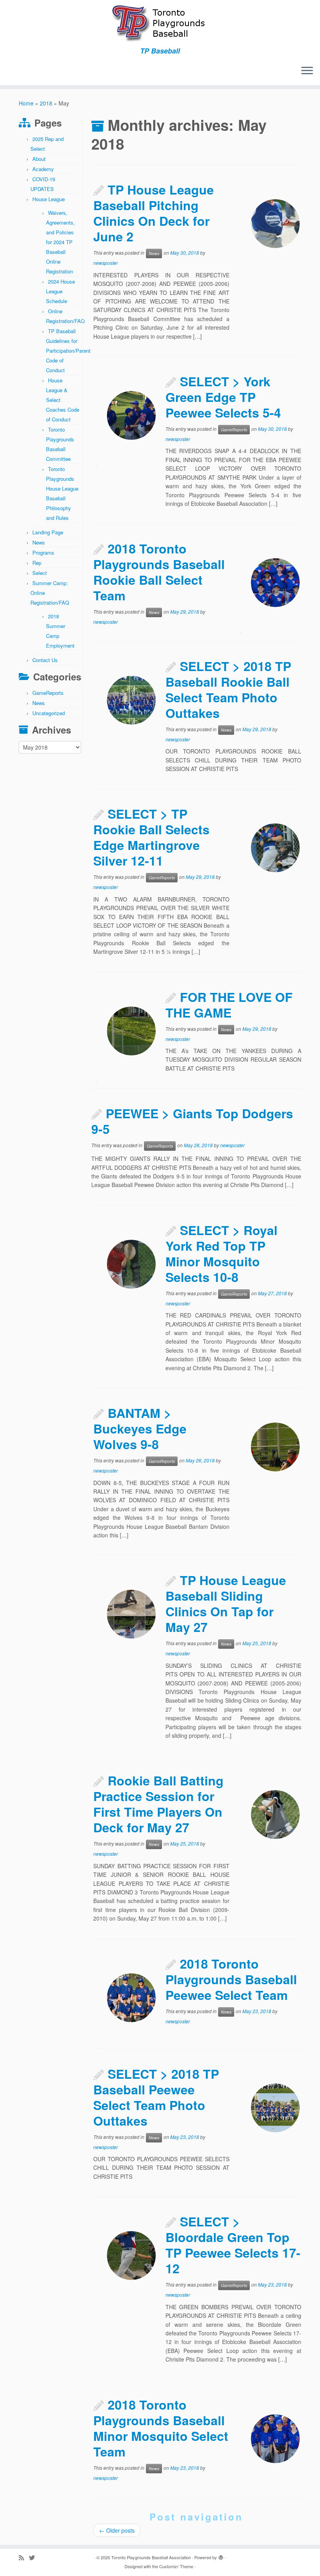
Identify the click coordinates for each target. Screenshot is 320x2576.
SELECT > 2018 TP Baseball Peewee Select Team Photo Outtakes (156, 2097)
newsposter (106, 263)
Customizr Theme (176, 2566)
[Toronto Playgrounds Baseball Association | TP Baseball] (160, 23)
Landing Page (48, 532)
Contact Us (45, 660)
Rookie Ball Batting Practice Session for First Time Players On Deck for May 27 (158, 1804)
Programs (43, 553)
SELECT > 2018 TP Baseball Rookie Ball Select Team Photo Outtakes (228, 689)
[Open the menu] (307, 71)
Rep (37, 563)
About (39, 159)
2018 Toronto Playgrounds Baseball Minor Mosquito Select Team (161, 2428)
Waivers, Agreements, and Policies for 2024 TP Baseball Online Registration (60, 242)
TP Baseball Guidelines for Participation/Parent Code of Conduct (68, 351)
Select (40, 573)
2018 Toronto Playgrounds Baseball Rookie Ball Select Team (159, 572)
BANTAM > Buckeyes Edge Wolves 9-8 (140, 1428)
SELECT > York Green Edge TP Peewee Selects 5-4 (223, 397)
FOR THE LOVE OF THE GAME (229, 1005)
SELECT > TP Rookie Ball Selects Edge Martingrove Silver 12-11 (151, 837)
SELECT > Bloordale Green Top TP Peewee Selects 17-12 (233, 2245)
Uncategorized (49, 713)
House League (49, 199)
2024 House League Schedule (60, 291)
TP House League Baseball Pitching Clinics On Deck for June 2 (154, 213)
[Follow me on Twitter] (34, 2557)
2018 (46, 103)
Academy (43, 169)
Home (26, 103)
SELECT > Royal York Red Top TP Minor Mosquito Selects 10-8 (221, 1253)
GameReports (48, 693)
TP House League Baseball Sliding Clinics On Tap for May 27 (226, 1603)
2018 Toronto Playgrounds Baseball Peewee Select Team (231, 1979)
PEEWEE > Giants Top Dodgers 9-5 (192, 1121)
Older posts (117, 2530)
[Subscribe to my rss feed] (24, 2557)
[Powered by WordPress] (221, 2556)
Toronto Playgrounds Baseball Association (151, 2557)
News (39, 542)
